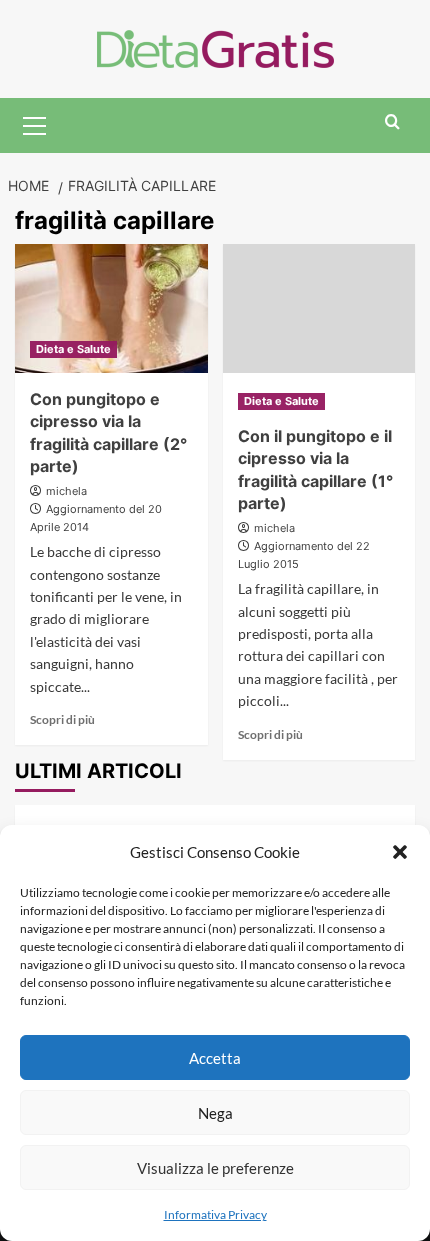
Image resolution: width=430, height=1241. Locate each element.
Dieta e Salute (73, 349)
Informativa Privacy (215, 1214)
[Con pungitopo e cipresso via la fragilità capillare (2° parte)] (111, 308)
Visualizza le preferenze (215, 1168)
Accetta (215, 1058)
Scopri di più (62, 719)
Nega (215, 1113)
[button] (400, 852)
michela (66, 491)
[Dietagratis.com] (215, 46)
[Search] (392, 122)
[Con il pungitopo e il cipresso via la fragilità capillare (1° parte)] (319, 308)
